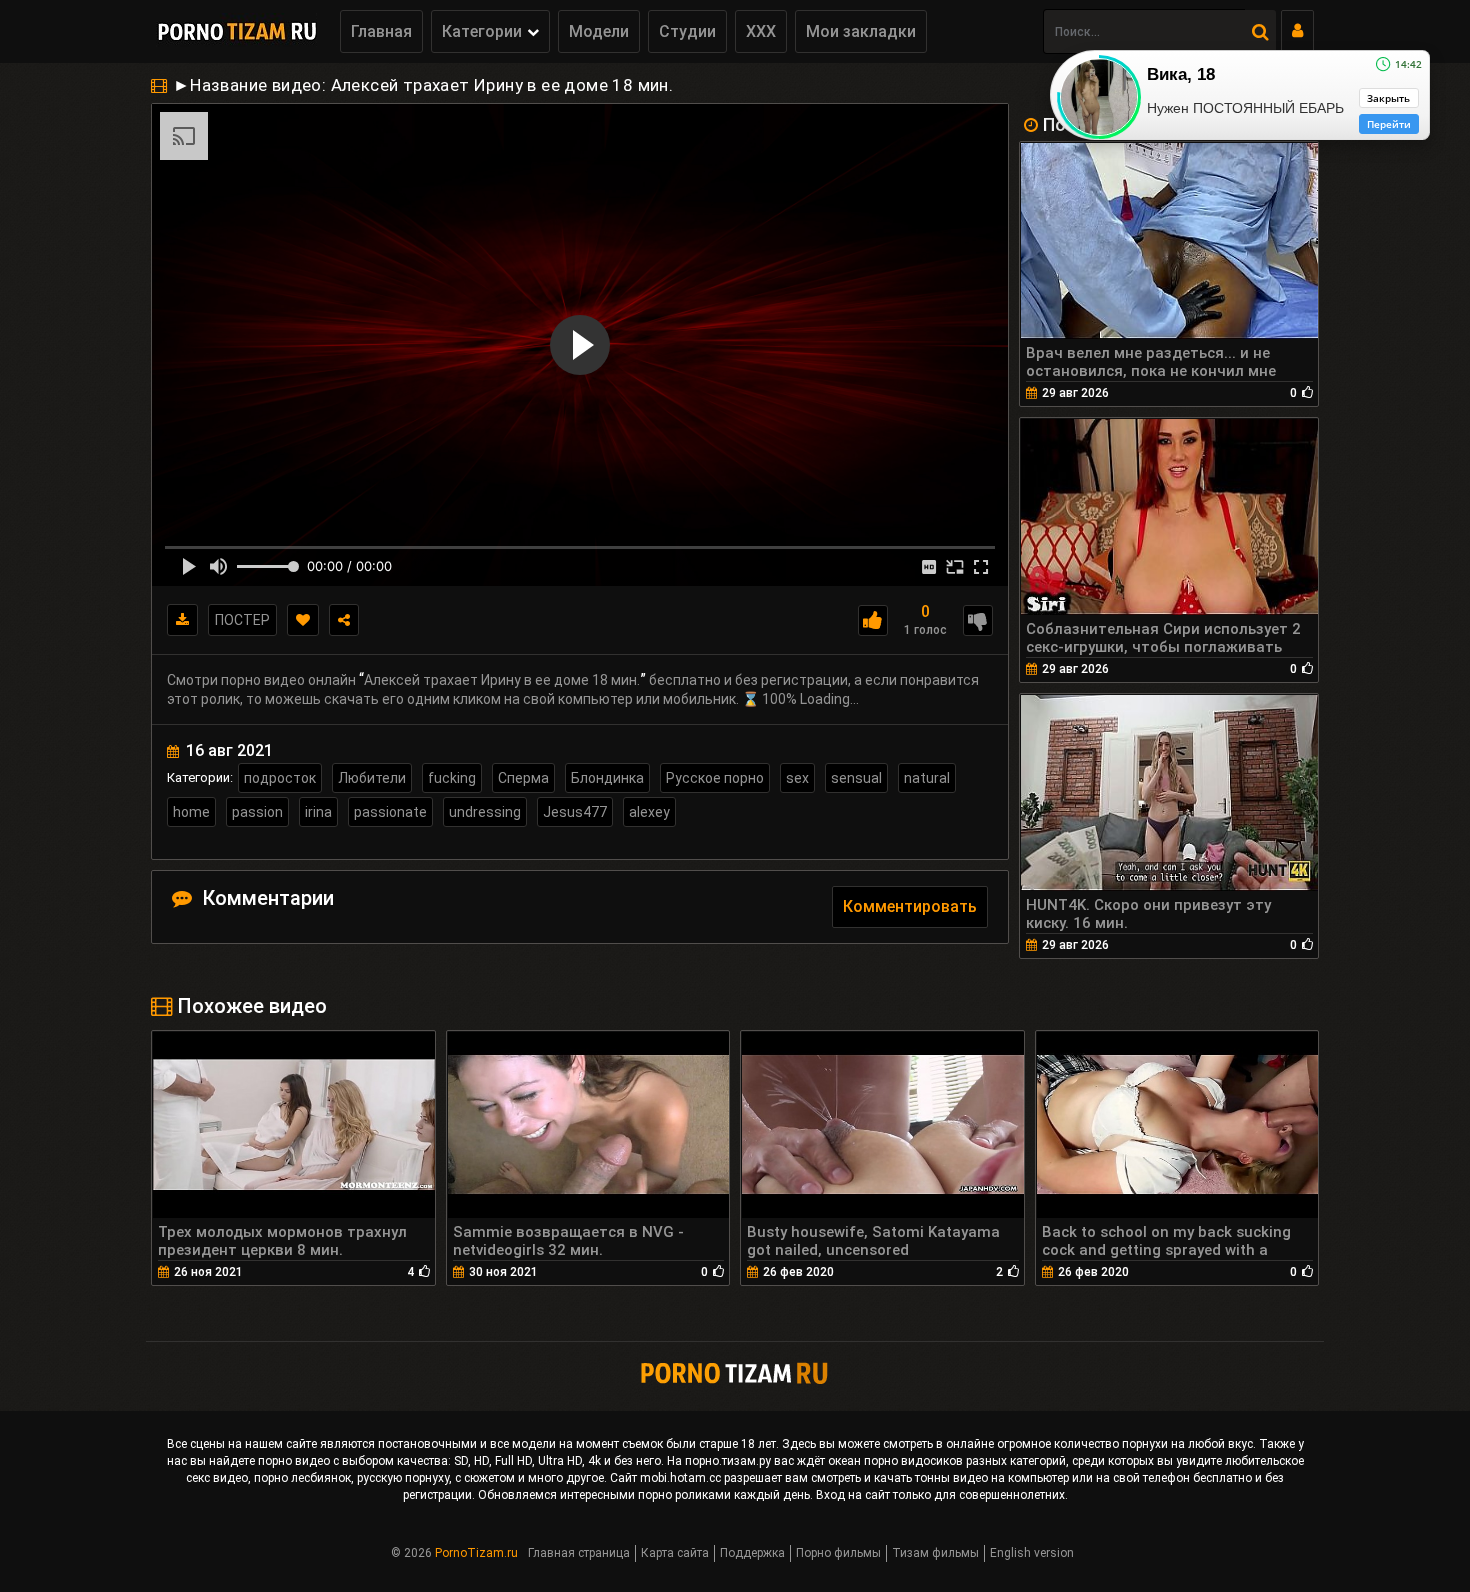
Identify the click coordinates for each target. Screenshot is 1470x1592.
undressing (485, 812)
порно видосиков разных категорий (965, 1461)
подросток (280, 778)
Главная (381, 31)
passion (257, 812)
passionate (390, 812)
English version (1032, 1553)
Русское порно (715, 778)
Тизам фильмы (935, 1553)
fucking (452, 778)
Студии (687, 31)
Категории (482, 31)
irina (318, 812)
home (191, 812)
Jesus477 (575, 812)
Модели (599, 31)
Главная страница (579, 1553)
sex (797, 778)
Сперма (523, 778)
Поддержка (752, 1553)
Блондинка (607, 778)
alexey (649, 812)
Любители (372, 778)
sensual (856, 778)
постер (242, 620)
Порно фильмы (838, 1553)
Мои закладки (861, 31)
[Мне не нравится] (978, 620)
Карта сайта (675, 1553)
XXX (761, 31)
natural (927, 778)
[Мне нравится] (873, 620)
